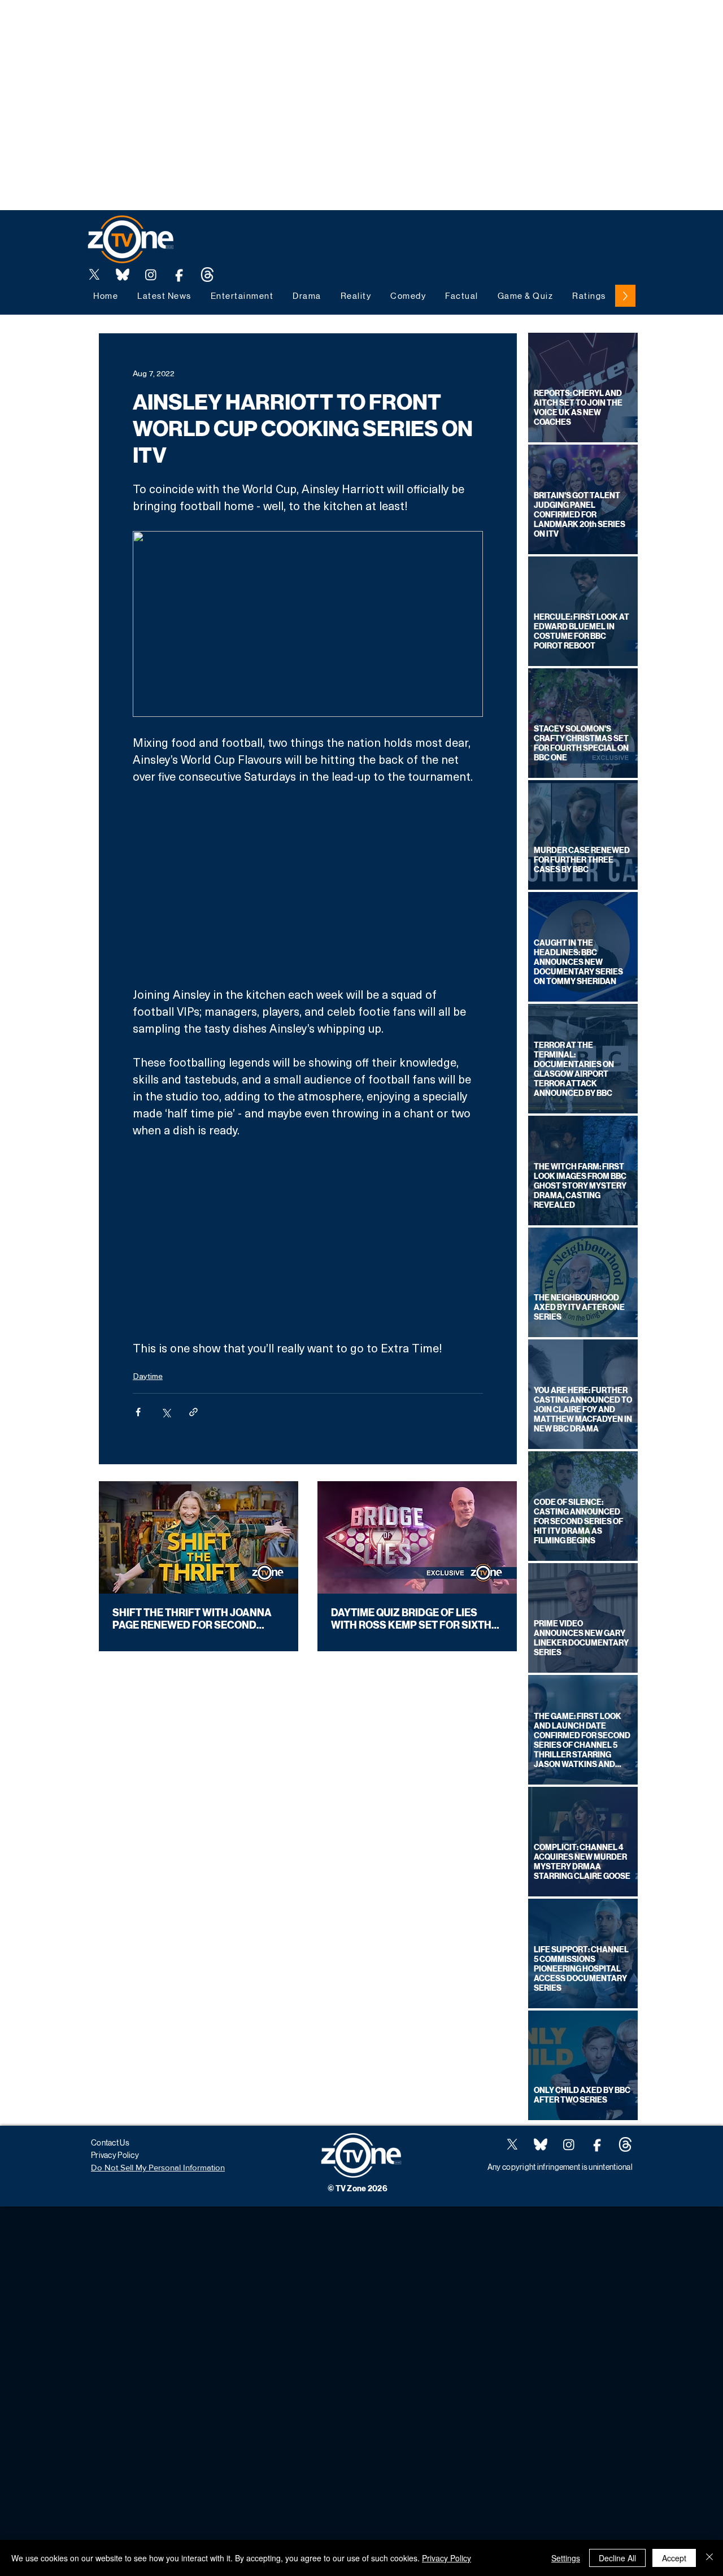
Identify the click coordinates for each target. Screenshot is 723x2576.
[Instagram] (151, 275)
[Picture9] (207, 275)
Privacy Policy (447, 2558)
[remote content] (308, 885)
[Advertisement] (206, 25)
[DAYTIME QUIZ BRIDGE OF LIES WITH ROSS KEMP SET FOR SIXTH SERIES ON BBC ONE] (417, 1537)
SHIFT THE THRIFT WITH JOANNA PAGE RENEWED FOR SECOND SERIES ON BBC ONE (192, 1619)
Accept (674, 2558)
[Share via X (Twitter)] (166, 1412)
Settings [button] (566, 2558)
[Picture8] (123, 275)
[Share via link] (193, 1412)
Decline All (617, 2558)
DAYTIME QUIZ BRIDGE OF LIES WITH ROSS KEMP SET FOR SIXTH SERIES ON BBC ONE (411, 1619)
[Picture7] (179, 275)
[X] (94, 275)
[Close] (709, 2558)
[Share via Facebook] (138, 1412)
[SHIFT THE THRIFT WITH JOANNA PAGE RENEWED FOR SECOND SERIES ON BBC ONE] (199, 1537)
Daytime (148, 1376)
